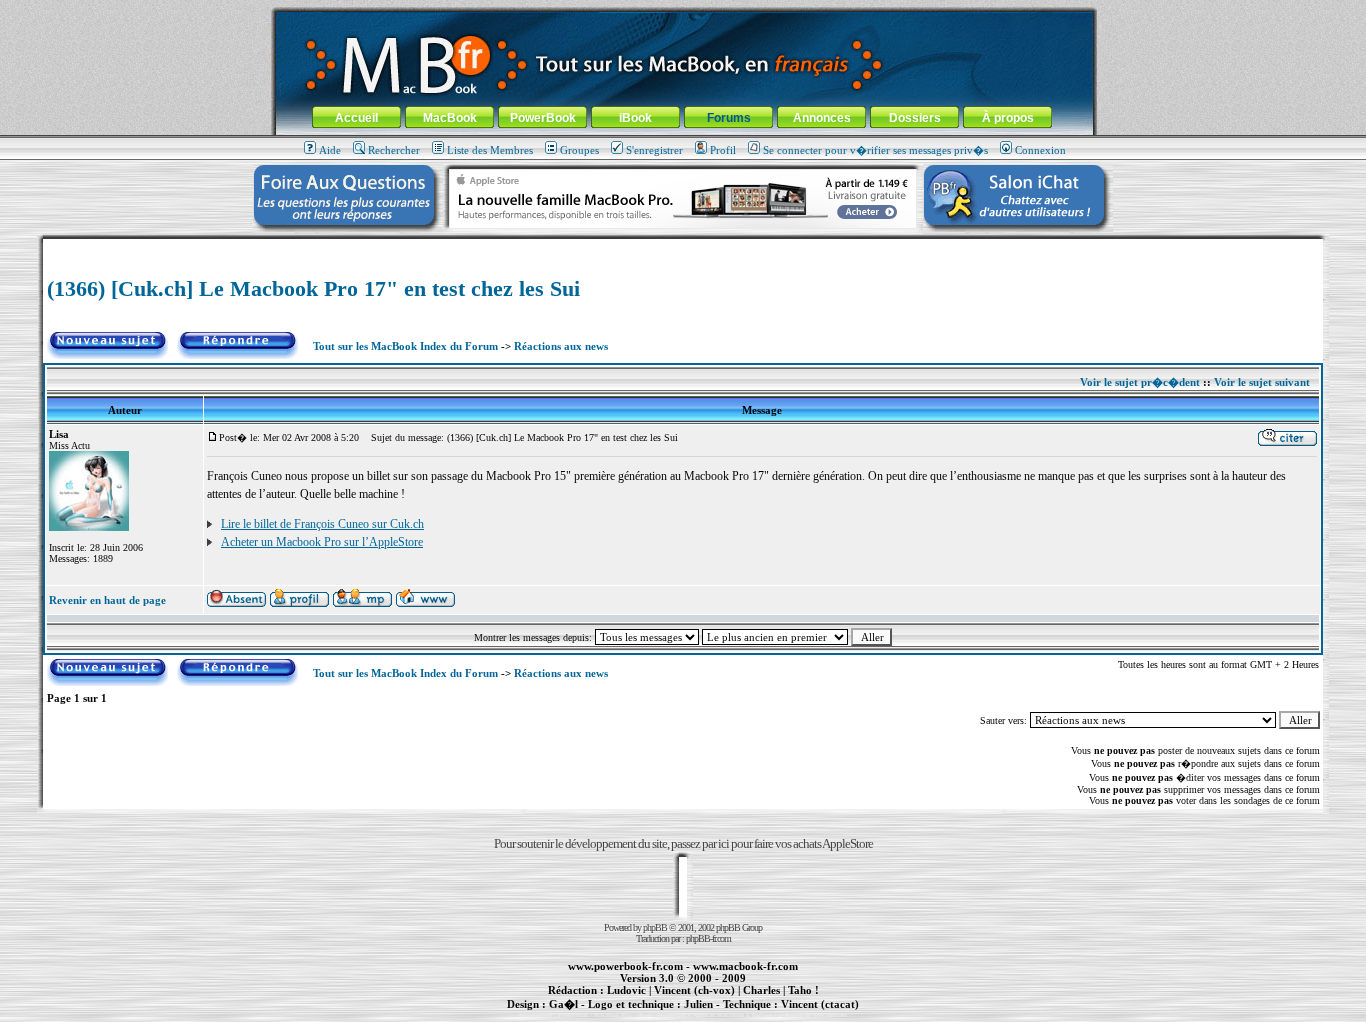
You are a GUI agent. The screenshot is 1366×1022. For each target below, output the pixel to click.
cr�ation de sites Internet (812, 1015)
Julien (698, 1004)
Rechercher (394, 150)
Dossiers (915, 118)
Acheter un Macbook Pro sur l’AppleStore (322, 542)
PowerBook (543, 118)
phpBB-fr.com (708, 938)
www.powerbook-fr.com (625, 966)
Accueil (356, 118)
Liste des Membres (490, 150)
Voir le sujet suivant (1262, 382)
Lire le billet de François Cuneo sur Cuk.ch (322, 524)
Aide (330, 150)
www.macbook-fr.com (745, 966)
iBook (635, 118)
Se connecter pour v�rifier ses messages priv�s (875, 150)
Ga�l (563, 1004)
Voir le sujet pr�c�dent (1140, 382)
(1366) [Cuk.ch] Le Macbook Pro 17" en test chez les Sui (313, 288)
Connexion (1040, 150)
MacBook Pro (612, 1015)
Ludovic (626, 990)
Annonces (822, 118)
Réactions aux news (561, 346)
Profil (723, 150)
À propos (1008, 118)
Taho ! (803, 990)
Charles (761, 990)
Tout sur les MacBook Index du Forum (405, 346)
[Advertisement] (683, 246)
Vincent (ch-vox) (694, 990)
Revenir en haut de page (107, 600)
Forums (729, 118)
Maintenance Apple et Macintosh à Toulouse (715, 1015)
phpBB (655, 927)
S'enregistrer (654, 150)
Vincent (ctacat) (820, 1004)
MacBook (450, 118)
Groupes (579, 150)
